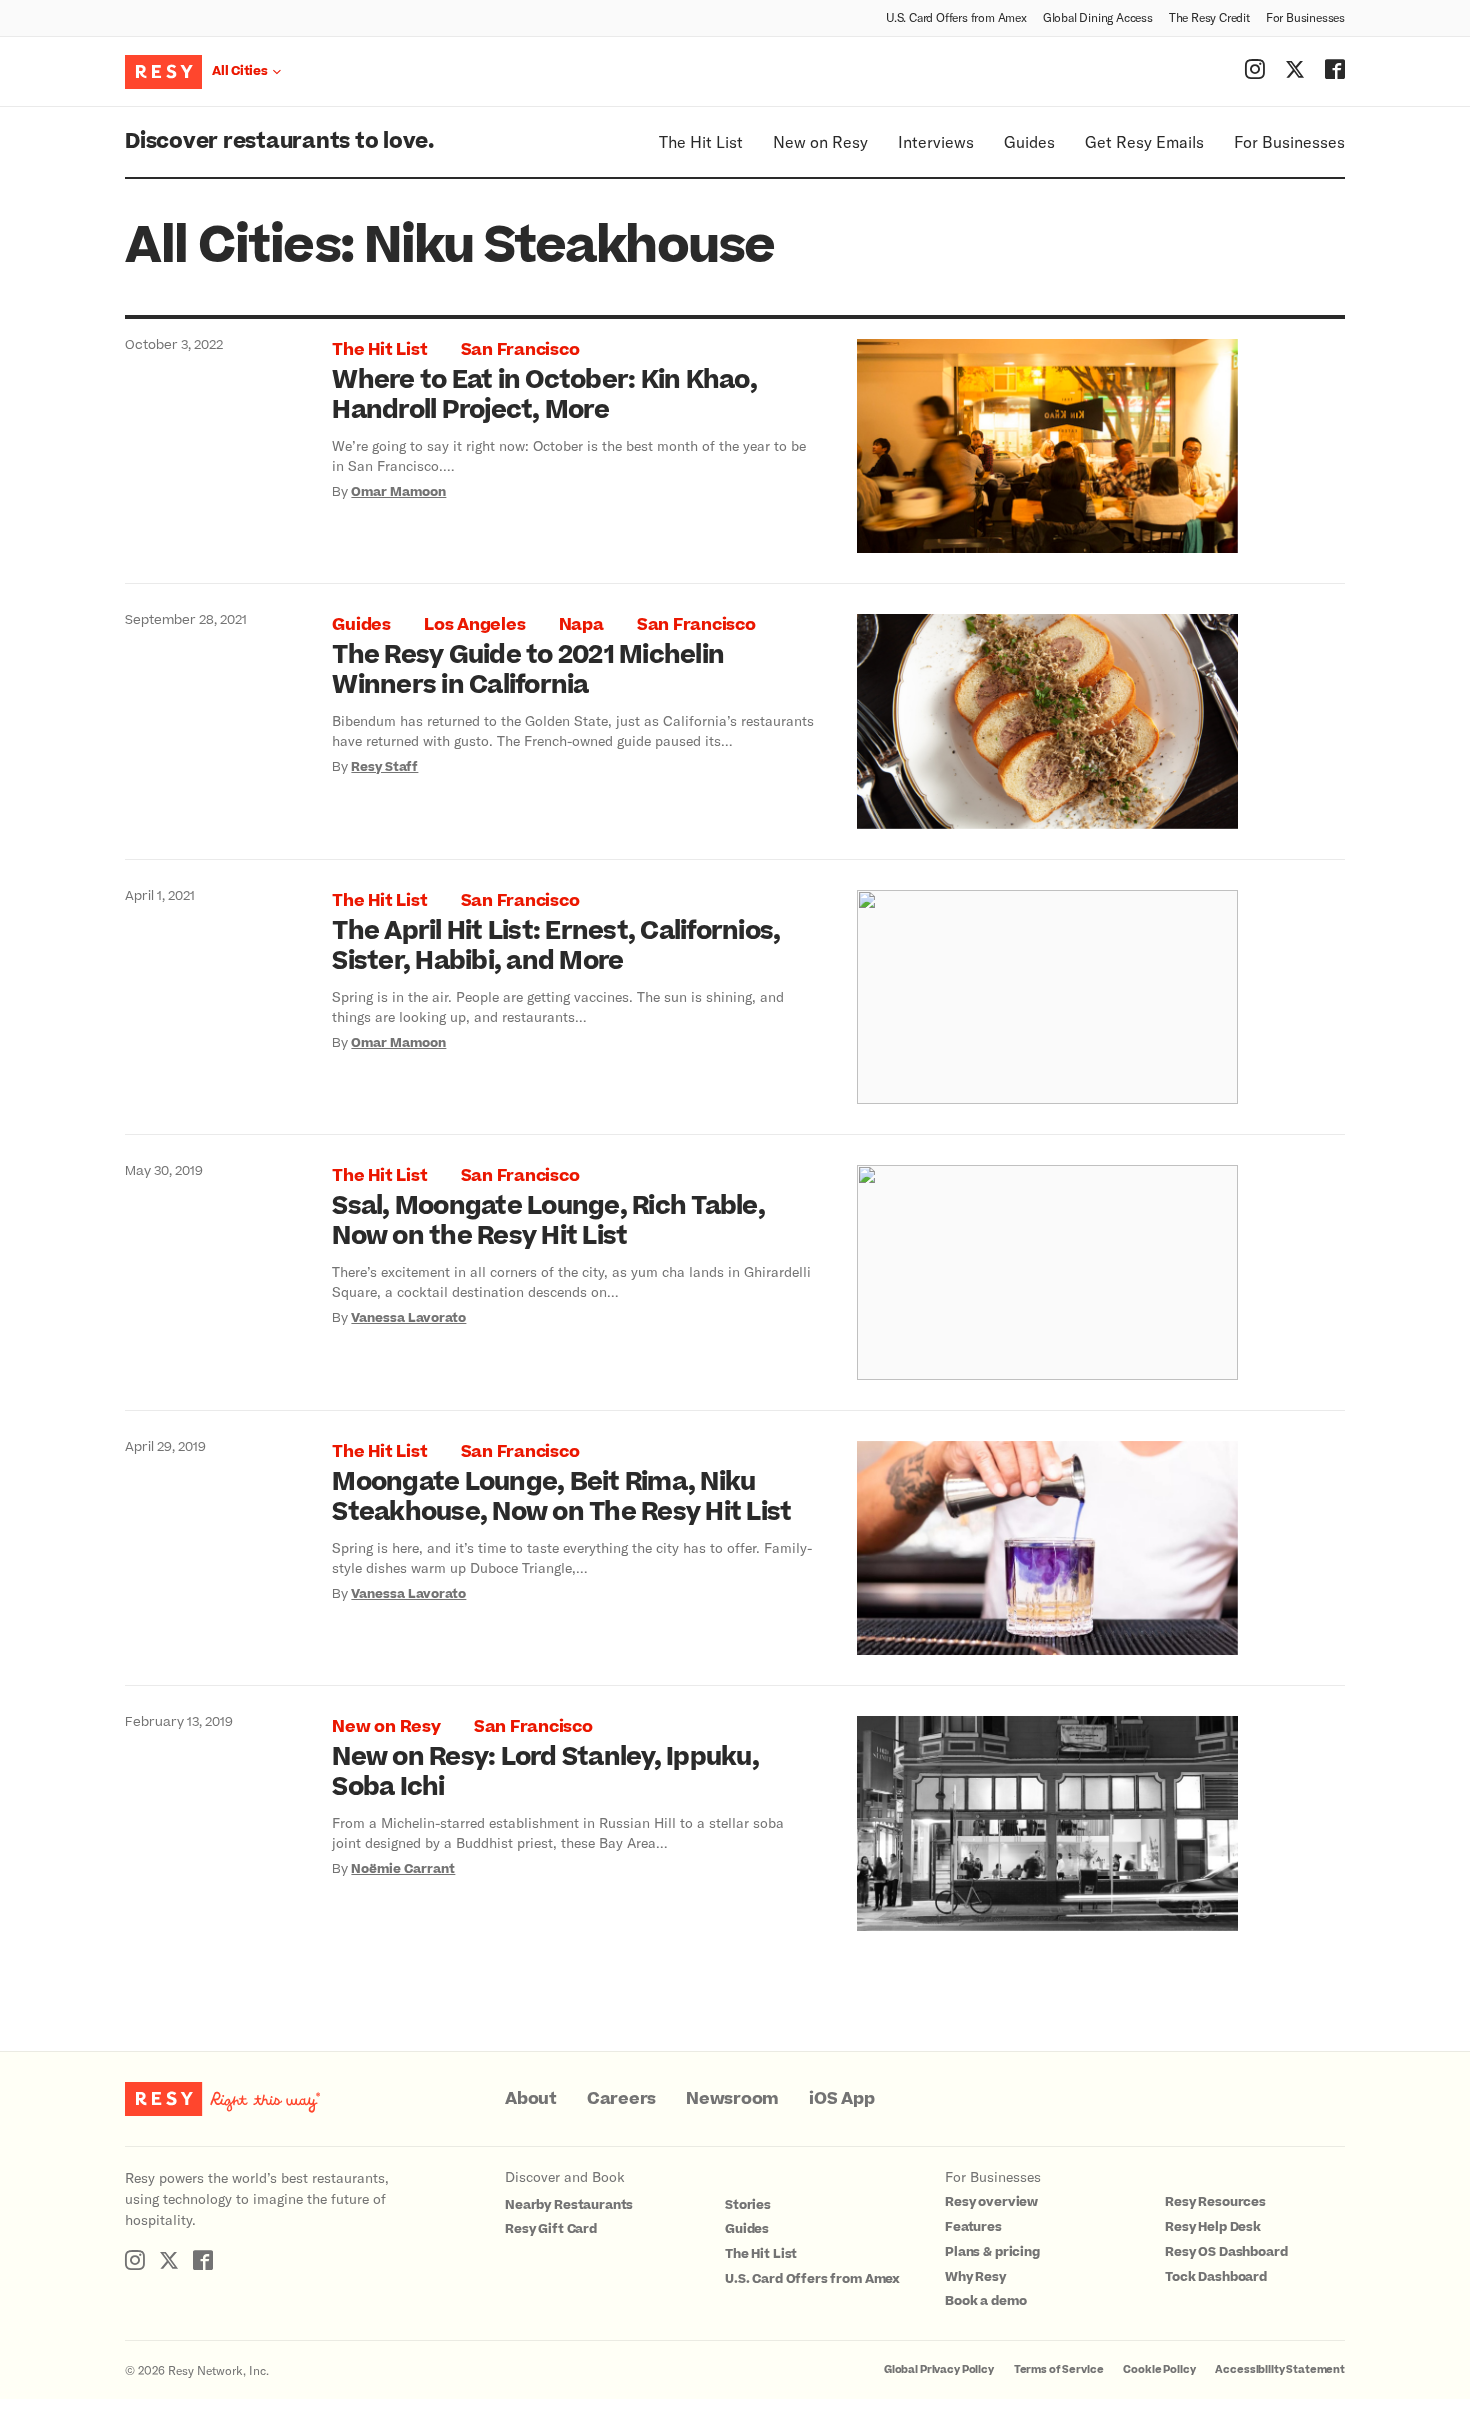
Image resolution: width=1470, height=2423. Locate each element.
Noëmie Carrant (403, 1869)
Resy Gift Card (551, 2229)
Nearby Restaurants (569, 2205)
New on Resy (820, 141)
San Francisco (520, 350)
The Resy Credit (1209, 17)
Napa (581, 625)
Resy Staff (384, 767)
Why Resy (975, 2277)
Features (973, 2227)
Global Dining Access (1098, 17)
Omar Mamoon (398, 492)
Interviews (936, 141)
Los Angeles (474, 625)
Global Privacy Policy (939, 2369)
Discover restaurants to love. (279, 141)
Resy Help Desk (1213, 2227)
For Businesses (1305, 17)
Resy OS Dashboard (1226, 2252)
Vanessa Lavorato (408, 1318)
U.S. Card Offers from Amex (956, 17)
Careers (621, 2099)
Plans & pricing (992, 2252)
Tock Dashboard (1216, 2277)
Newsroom (732, 2099)
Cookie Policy (1159, 2369)
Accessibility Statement (1280, 2369)
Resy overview (991, 2202)
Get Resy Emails (1144, 141)
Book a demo (985, 2301)
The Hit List (701, 141)
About (531, 2099)
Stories (748, 2205)
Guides (1029, 141)
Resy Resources (1215, 2202)
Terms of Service (1059, 2369)
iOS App (841, 2099)
